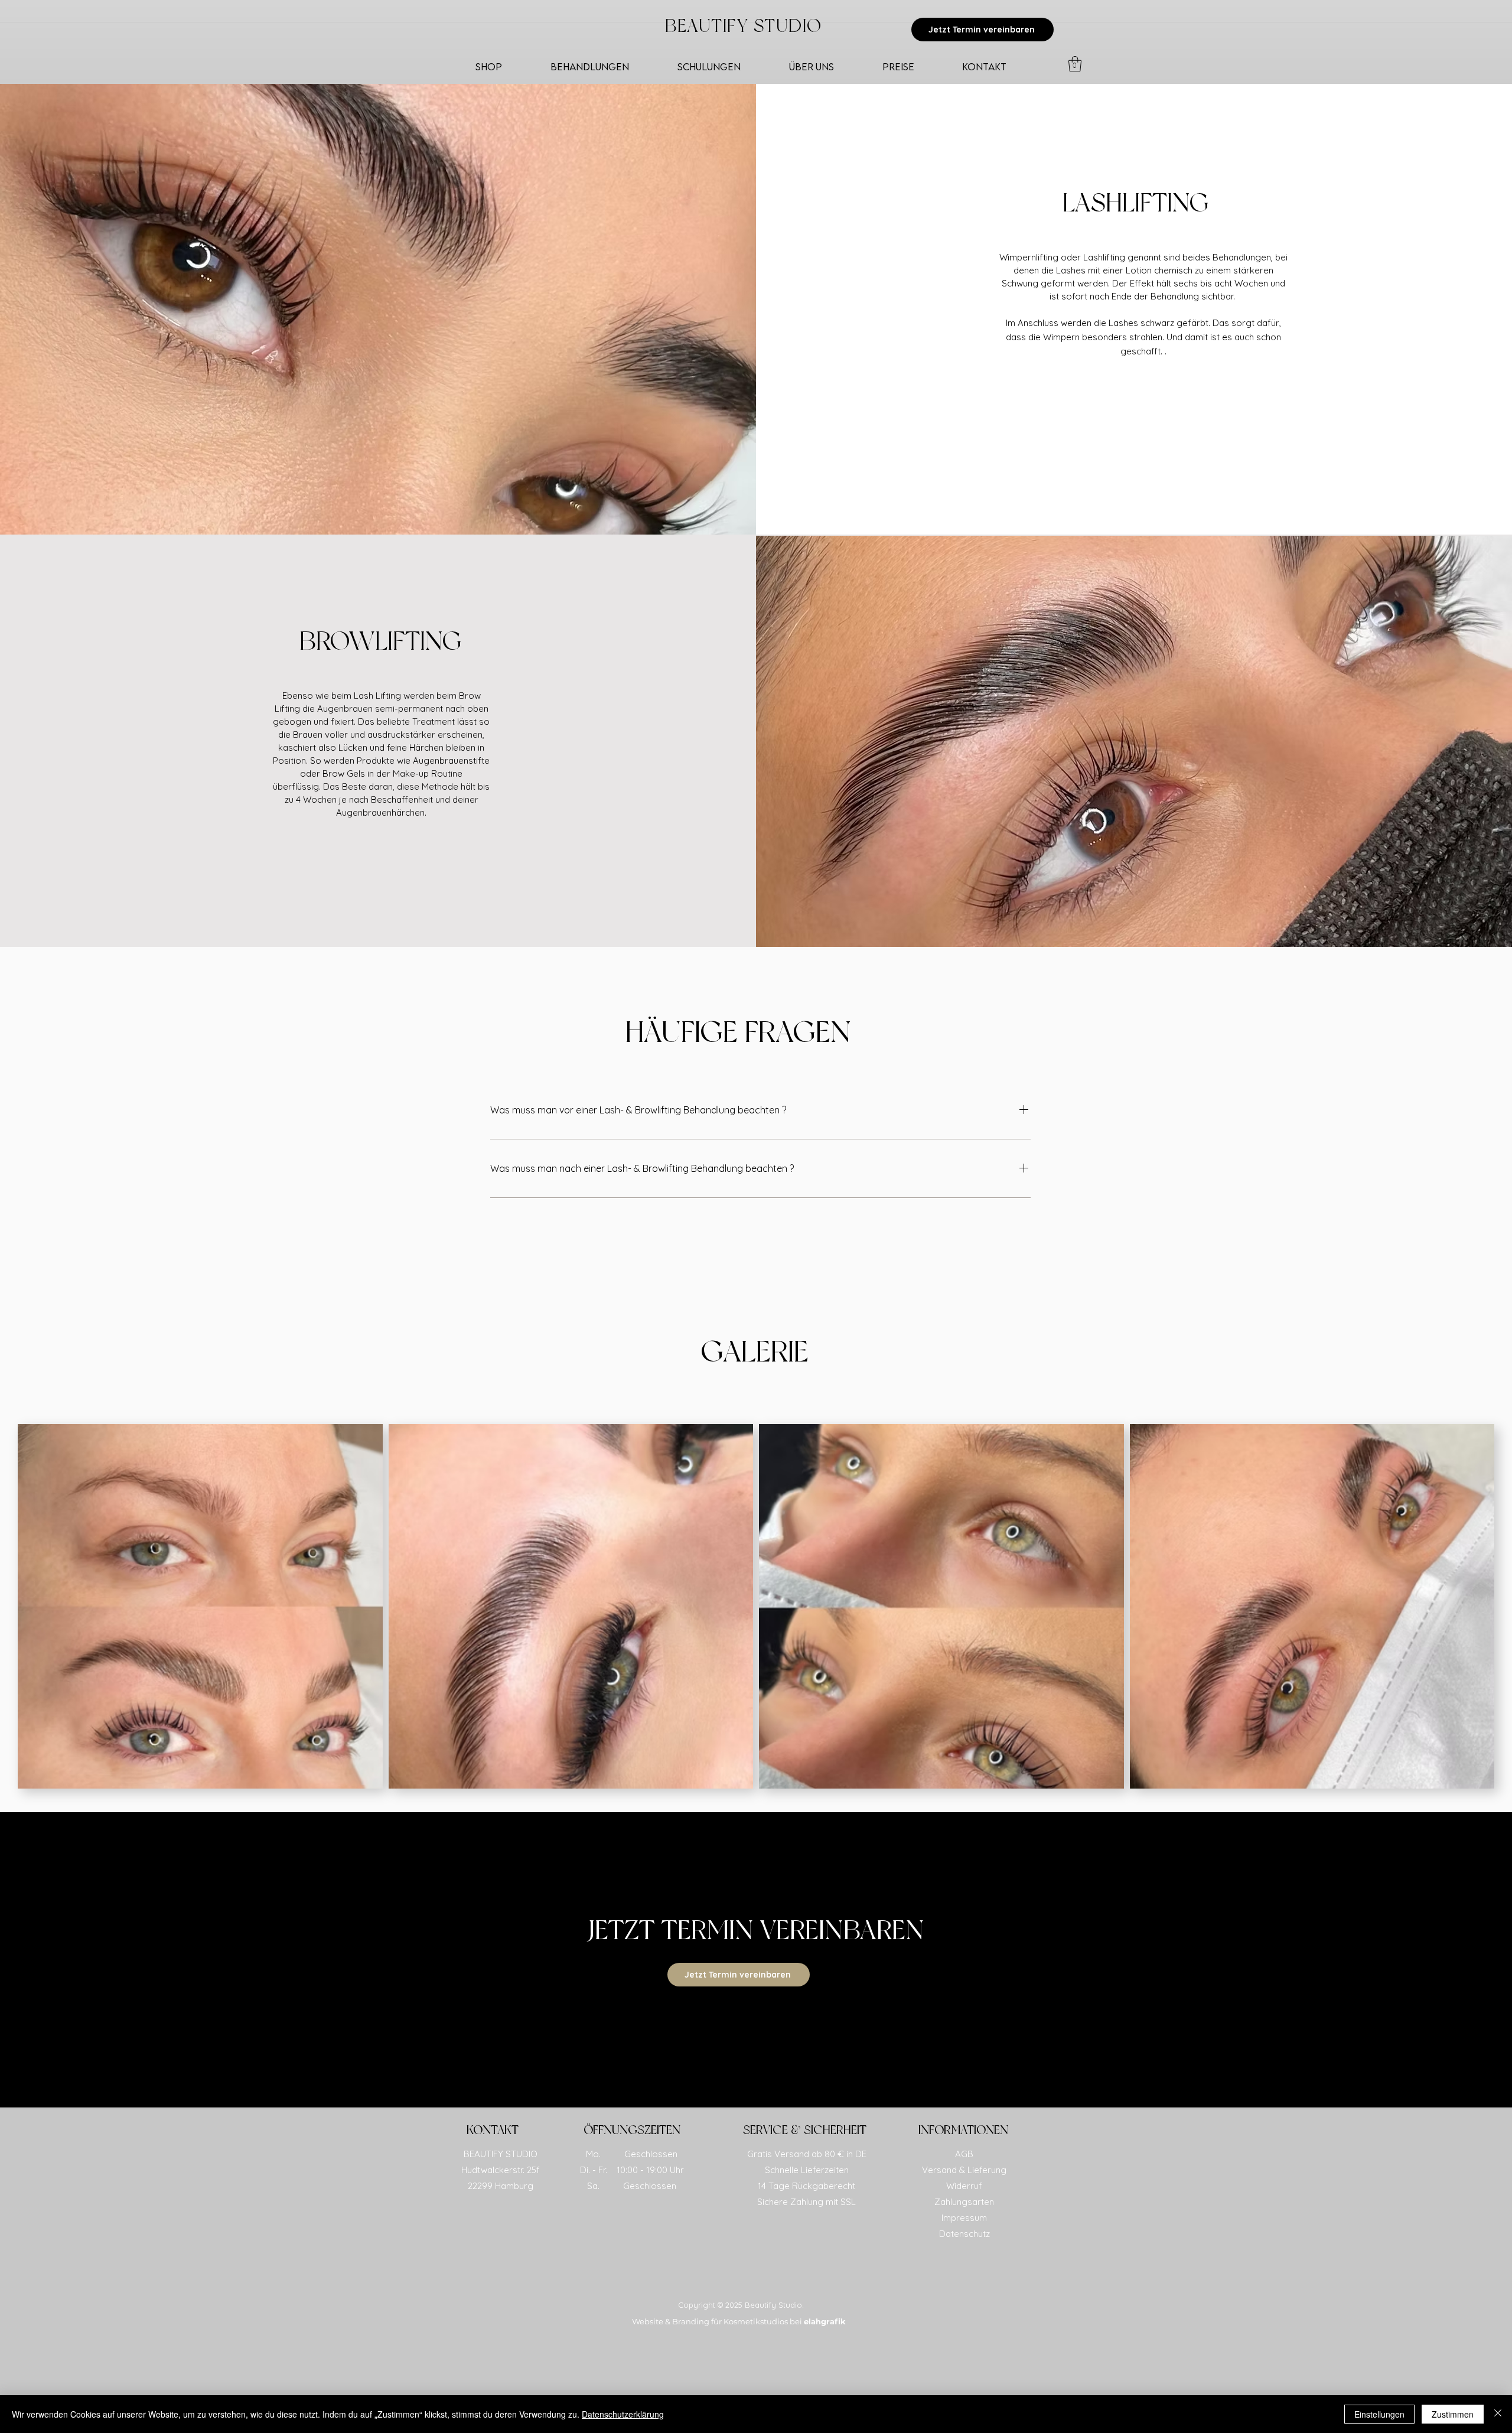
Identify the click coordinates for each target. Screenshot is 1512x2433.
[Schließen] (1498, 2414)
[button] (1075, 64)
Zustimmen (1453, 2414)
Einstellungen (1379, 2414)
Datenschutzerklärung (623, 2414)
